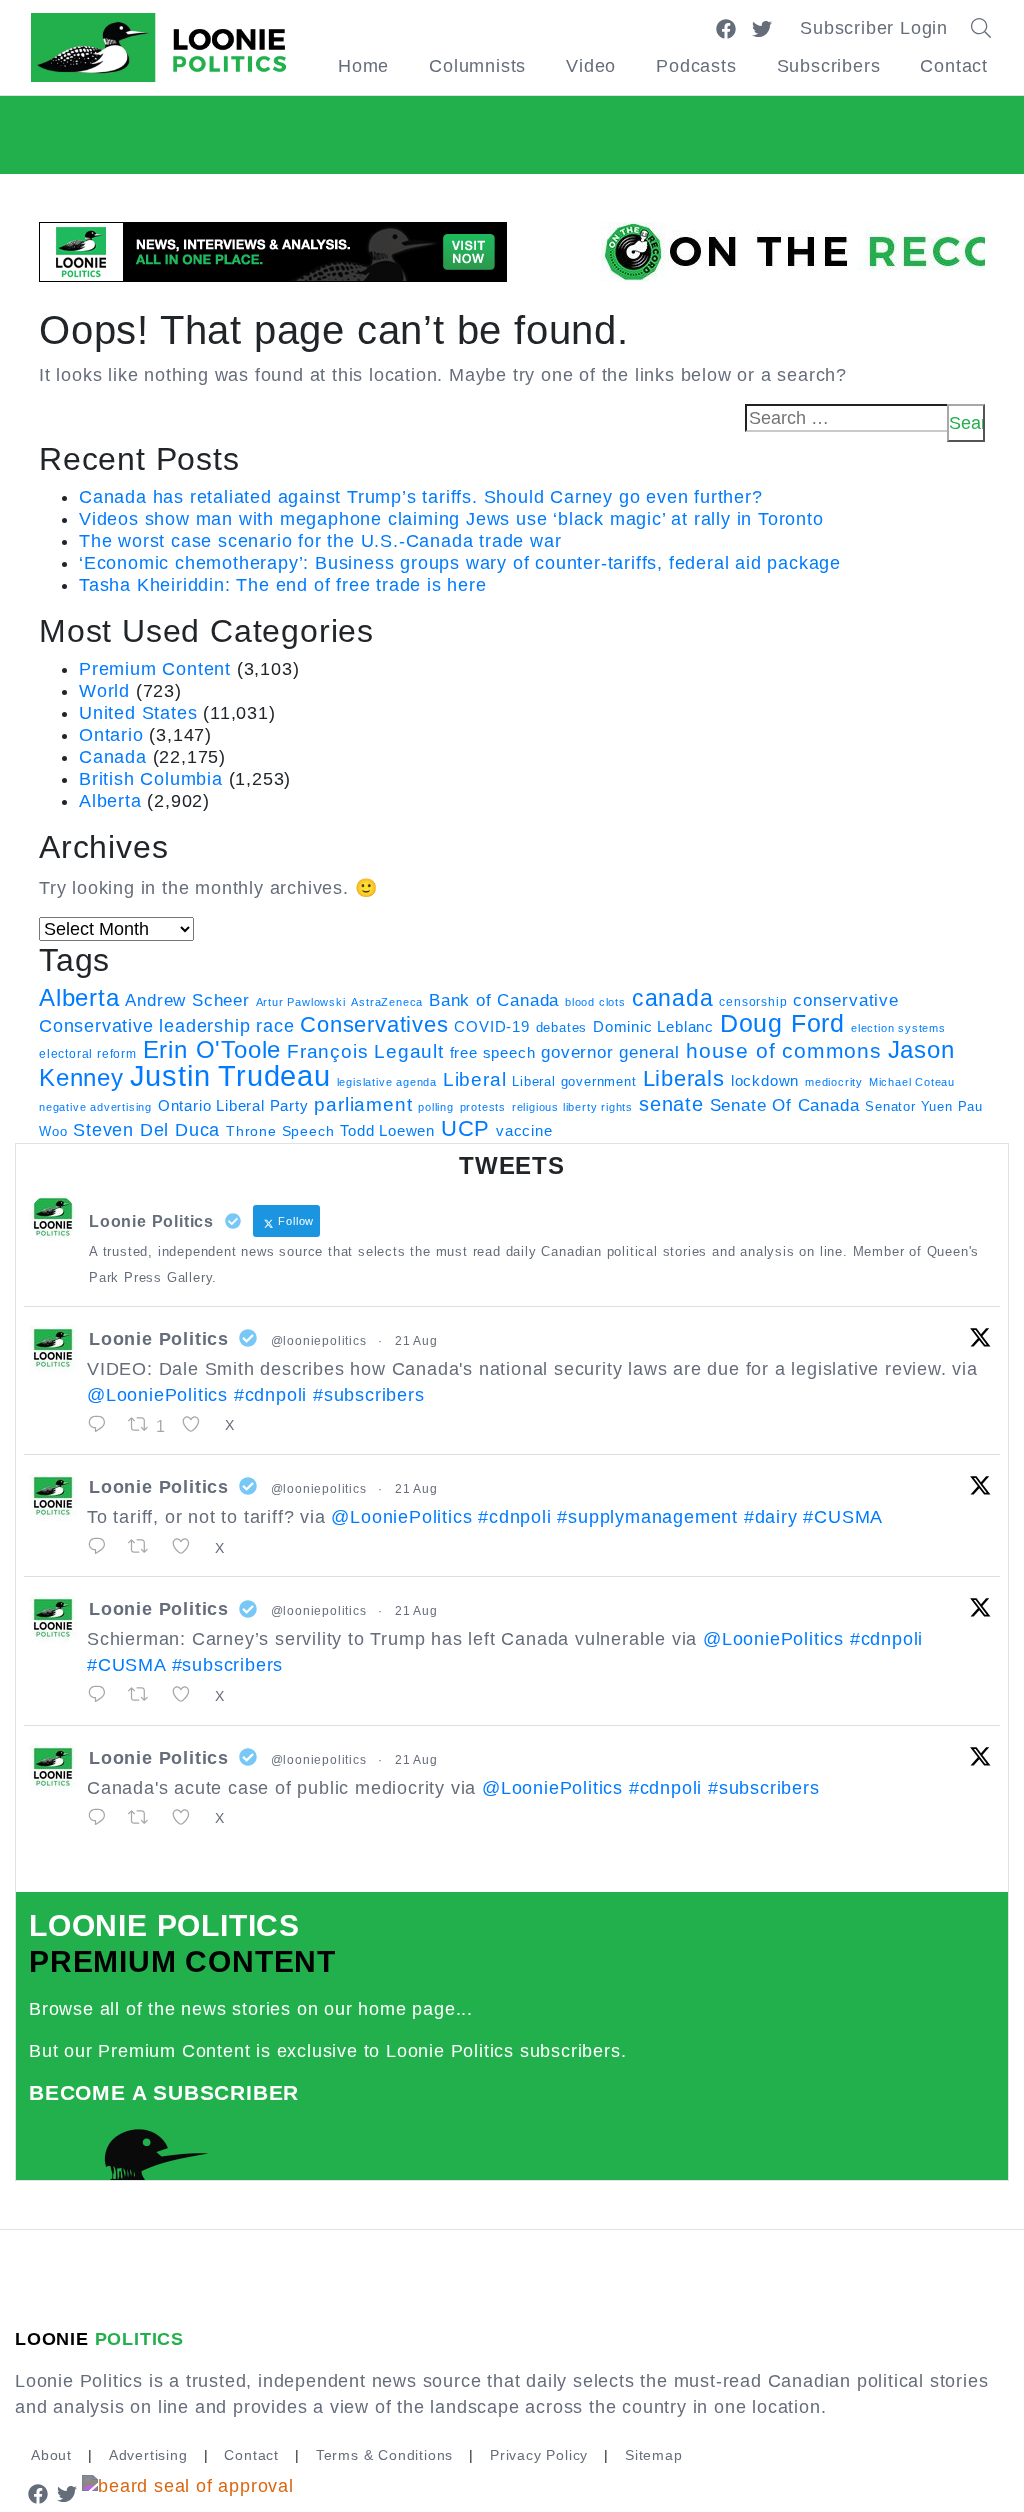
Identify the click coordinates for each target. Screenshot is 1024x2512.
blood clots (595, 1002)
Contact (954, 66)
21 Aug (416, 1341)
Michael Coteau (912, 1082)
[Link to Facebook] (726, 28)
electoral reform (88, 1054)
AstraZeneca (387, 1002)
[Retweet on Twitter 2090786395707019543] (145, 1695)
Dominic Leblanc (653, 1026)
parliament (363, 1104)
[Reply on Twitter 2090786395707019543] (102, 1695)
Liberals (684, 1078)
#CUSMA (843, 1517)
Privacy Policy (539, 2455)
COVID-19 (491, 1027)
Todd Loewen (387, 1131)
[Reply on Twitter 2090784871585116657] (102, 1818)
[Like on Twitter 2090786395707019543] (188, 1695)
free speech (493, 1053)
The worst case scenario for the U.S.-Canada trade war (320, 541)
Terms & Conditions (384, 2455)
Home (363, 66)
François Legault (365, 1051)
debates (562, 1027)
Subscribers (829, 66)
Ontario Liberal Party (233, 1105)
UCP (465, 1128)
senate (671, 1104)
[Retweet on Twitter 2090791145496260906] (145, 1547)
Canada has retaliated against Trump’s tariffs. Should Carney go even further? (421, 497)
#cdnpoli (270, 1395)
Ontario (111, 735)
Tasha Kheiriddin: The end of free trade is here (283, 585)
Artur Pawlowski (301, 1002)
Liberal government (574, 1081)
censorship (753, 1002)
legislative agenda (387, 1082)
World (104, 691)
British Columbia (151, 779)
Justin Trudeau (230, 1075)
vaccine (524, 1130)
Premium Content (155, 669)
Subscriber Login (874, 28)
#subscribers (369, 1395)
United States (138, 713)
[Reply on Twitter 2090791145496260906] (102, 1547)
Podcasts (696, 66)
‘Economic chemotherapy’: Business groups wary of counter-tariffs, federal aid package (460, 563)
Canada (113, 757)
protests (483, 1107)
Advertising (148, 2455)
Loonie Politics (159, 1339)
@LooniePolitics (157, 1395)
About (51, 2455)
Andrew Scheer (187, 1000)
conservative (846, 1000)
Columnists (477, 66)
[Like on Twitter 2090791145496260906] (188, 1547)
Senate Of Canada (785, 1105)
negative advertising (95, 1107)
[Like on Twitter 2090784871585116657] (188, 1818)
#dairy (771, 1517)
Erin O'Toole (212, 1050)
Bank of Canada (494, 1000)
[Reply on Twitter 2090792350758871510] (102, 1425)
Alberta (110, 801)
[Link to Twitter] (762, 28)
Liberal (475, 1079)
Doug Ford (782, 1023)
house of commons (784, 1050)
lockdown (765, 1081)
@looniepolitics (319, 1341)
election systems (898, 1028)
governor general (610, 1052)
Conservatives (374, 1024)
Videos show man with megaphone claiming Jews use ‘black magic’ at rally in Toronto (451, 519)
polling (436, 1107)
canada (673, 998)
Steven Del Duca (146, 1130)
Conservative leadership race (166, 1026)
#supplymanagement (647, 1517)
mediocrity (834, 1082)
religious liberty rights (572, 1107)
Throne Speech (280, 1131)
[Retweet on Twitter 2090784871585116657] (145, 1818)
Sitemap (654, 2455)
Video (591, 66)
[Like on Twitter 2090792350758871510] (198, 1425)
